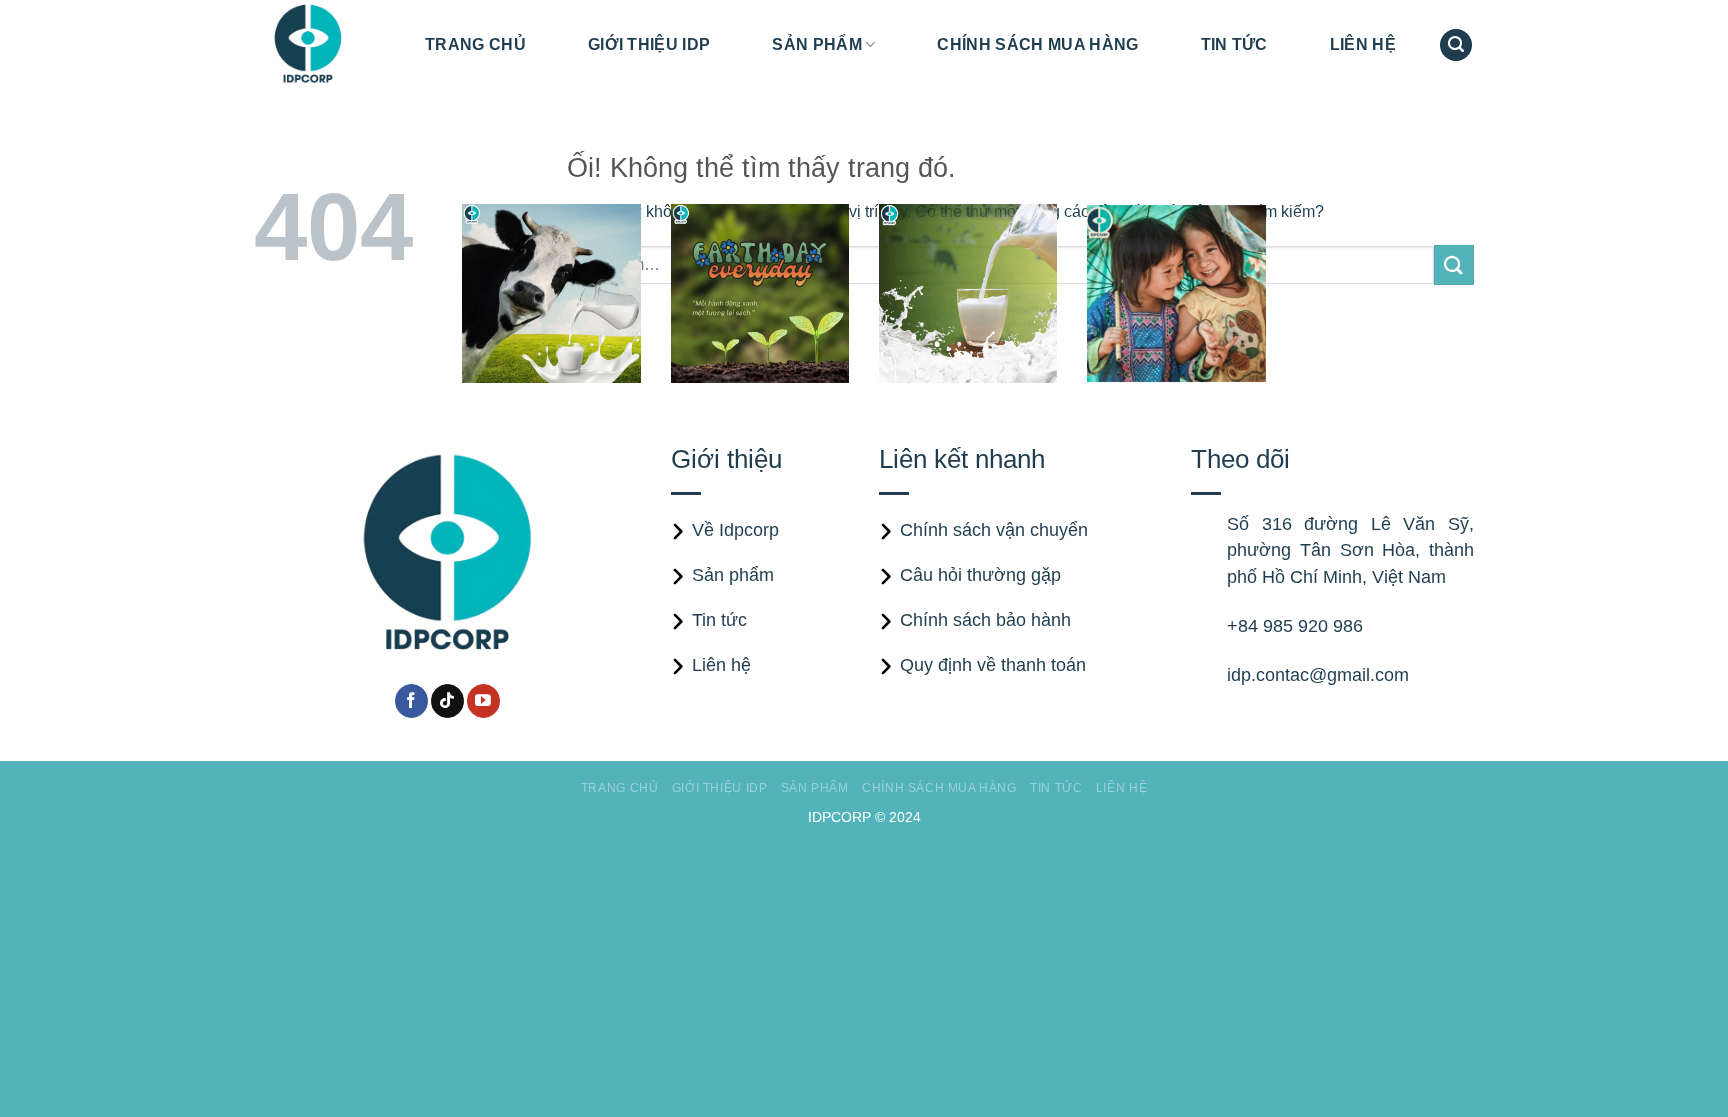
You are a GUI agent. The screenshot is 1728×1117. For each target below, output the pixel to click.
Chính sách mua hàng (1037, 44)
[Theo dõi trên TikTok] (447, 701)
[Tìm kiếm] (1456, 45)
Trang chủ (475, 44)
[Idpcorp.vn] (324, 45)
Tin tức (1234, 44)
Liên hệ (1363, 44)
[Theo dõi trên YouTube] (483, 701)
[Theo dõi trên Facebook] (411, 701)
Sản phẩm (817, 44)
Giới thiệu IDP (649, 44)
